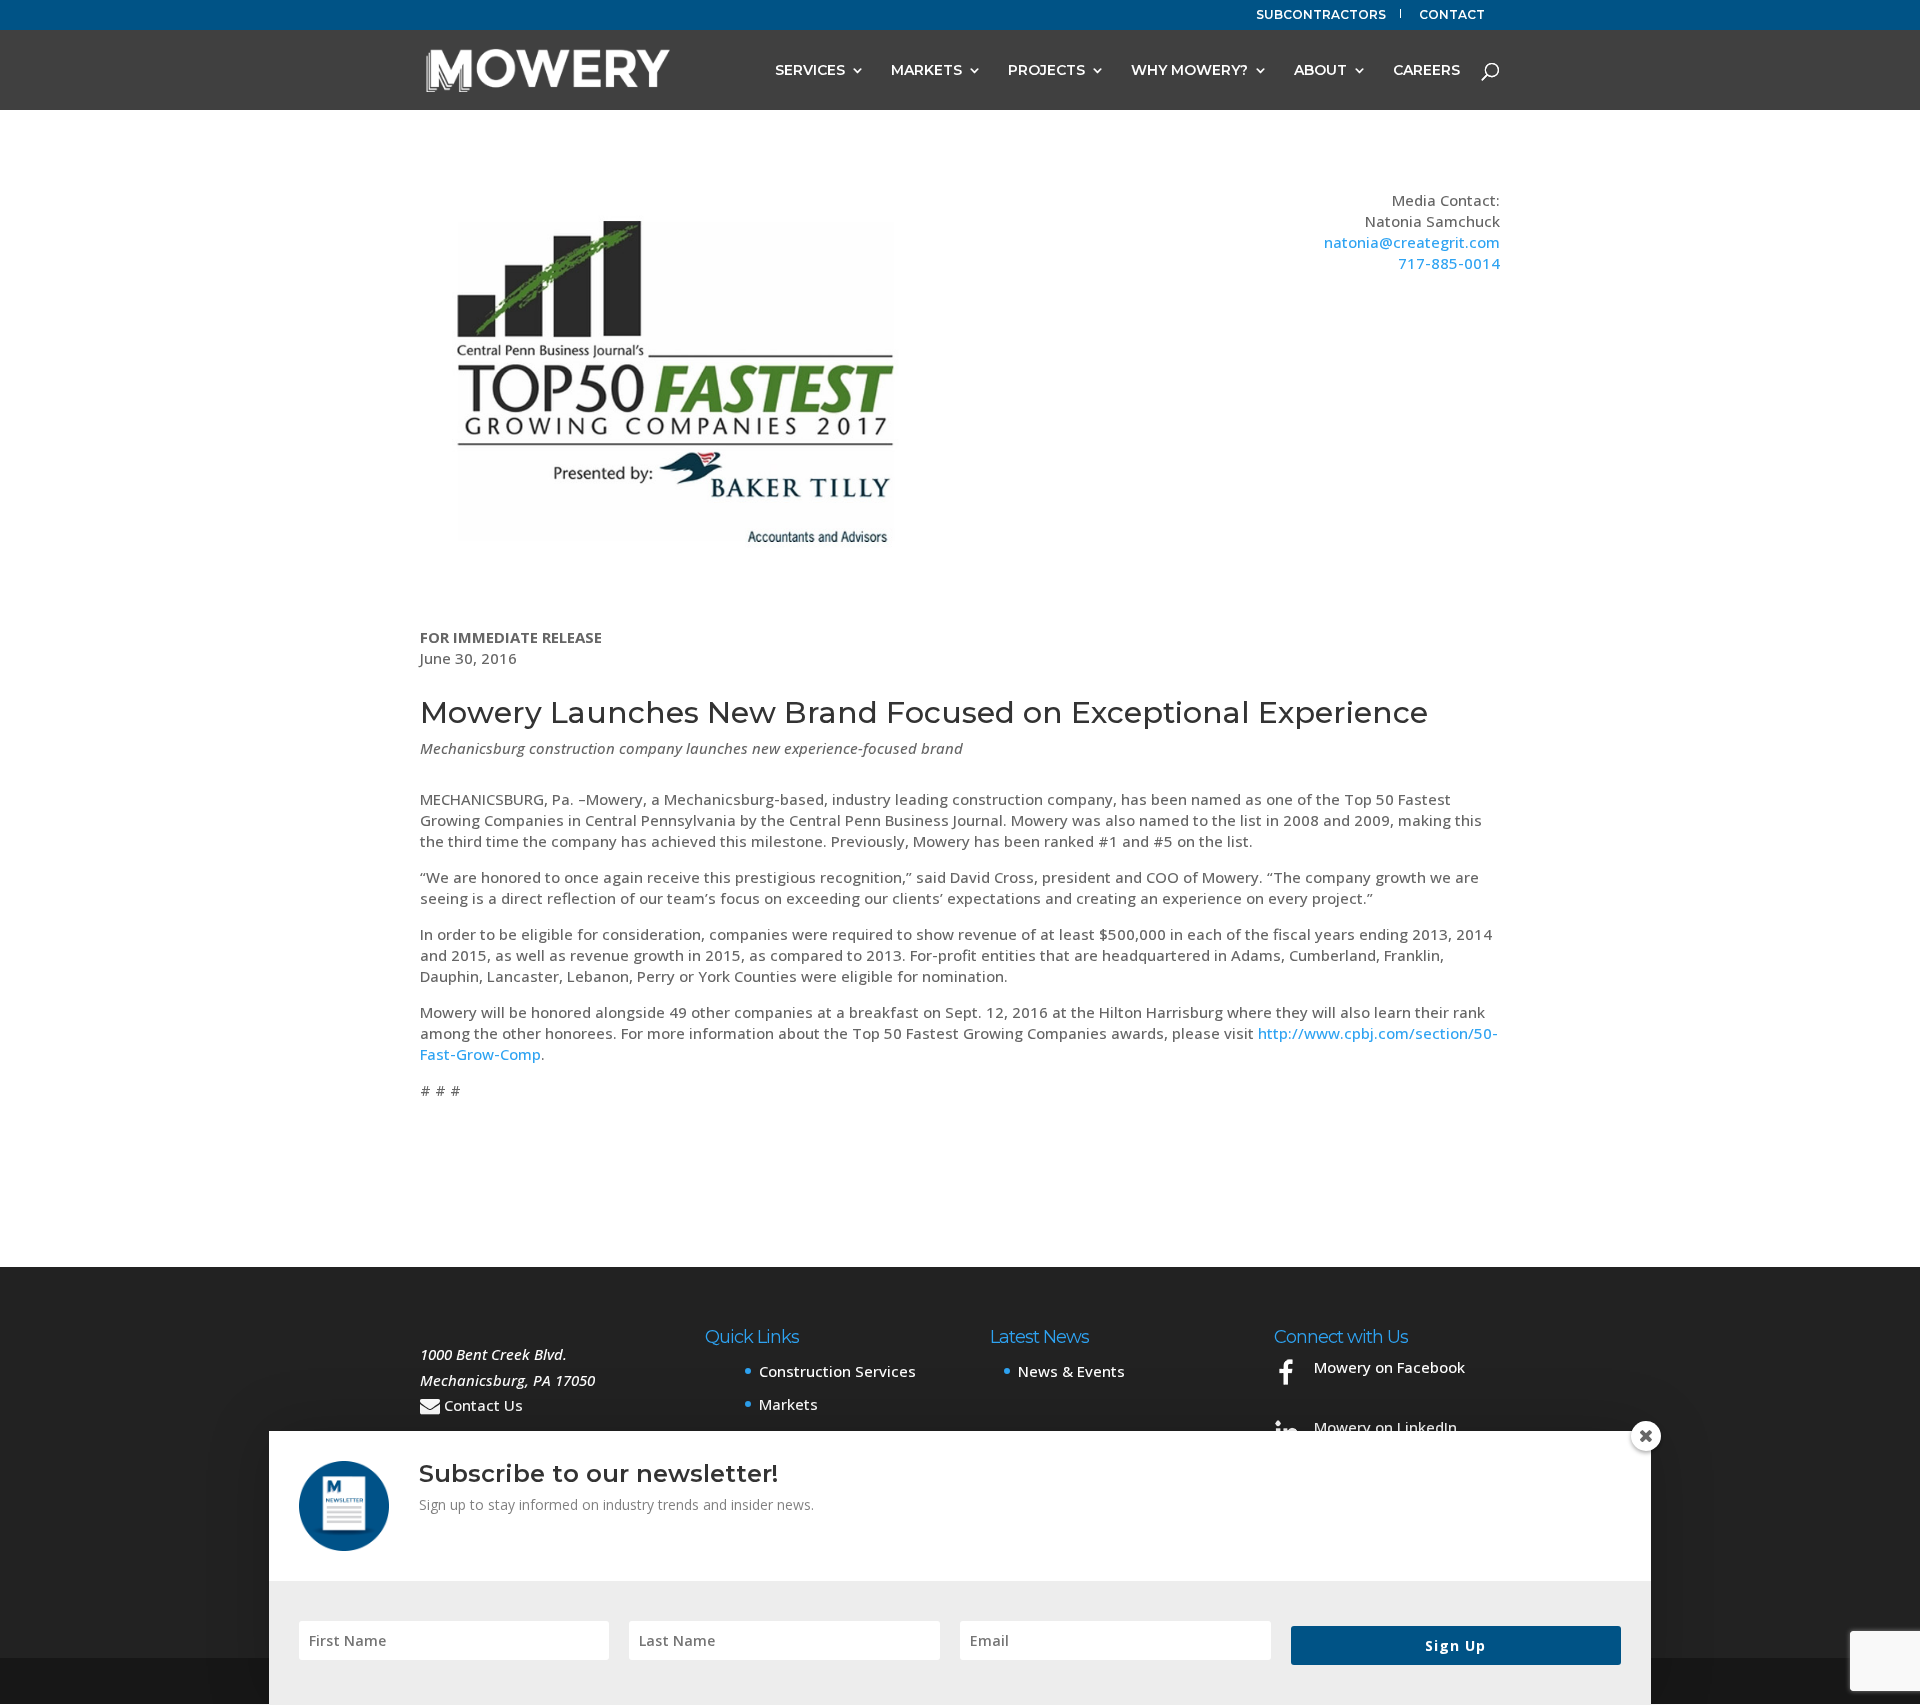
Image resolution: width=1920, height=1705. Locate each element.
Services (810, 71)
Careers (1426, 71)
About (1320, 71)
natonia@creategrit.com (1412, 242)
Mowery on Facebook (1389, 1367)
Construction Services (837, 1371)
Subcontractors (1321, 15)
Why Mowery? (1189, 71)
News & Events (1071, 1371)
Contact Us (483, 1405)
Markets (926, 71)
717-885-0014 (1449, 263)
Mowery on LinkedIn (1385, 1427)
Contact (1452, 15)
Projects (1046, 71)
